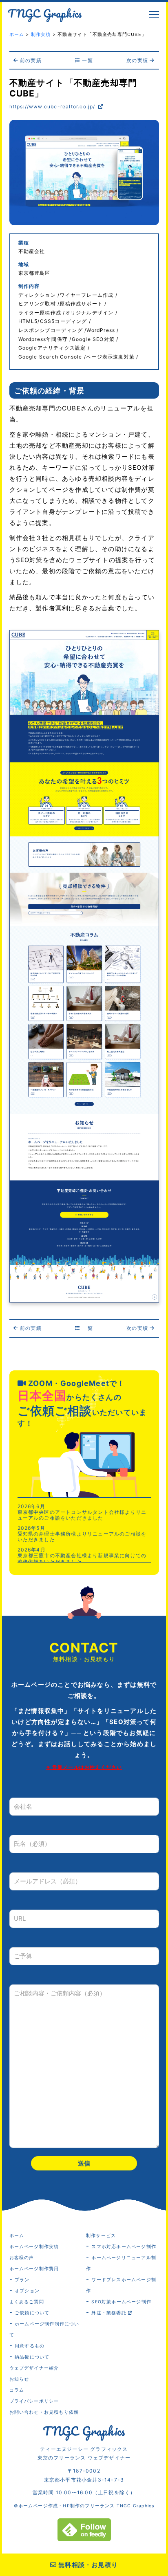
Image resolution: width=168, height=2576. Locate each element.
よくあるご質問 (27, 2302)
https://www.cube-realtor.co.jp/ (53, 106)
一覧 (87, 60)
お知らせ (19, 2379)
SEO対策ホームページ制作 (121, 2302)
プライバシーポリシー (34, 2401)
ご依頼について (32, 2313)
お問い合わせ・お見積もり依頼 (44, 2412)
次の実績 (138, 60)
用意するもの (30, 2346)
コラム (17, 2390)
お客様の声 (22, 2258)
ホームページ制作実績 (34, 2247)
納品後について (32, 2357)
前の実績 (30, 60)
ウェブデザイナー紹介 (34, 2368)
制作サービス (101, 2236)
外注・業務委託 (110, 2313)
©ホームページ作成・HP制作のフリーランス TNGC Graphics (84, 2506)
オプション (27, 2291)
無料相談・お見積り (87, 2565)
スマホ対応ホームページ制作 (124, 2247)
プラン (22, 2280)
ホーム (17, 2236)
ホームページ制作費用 (34, 2269)
